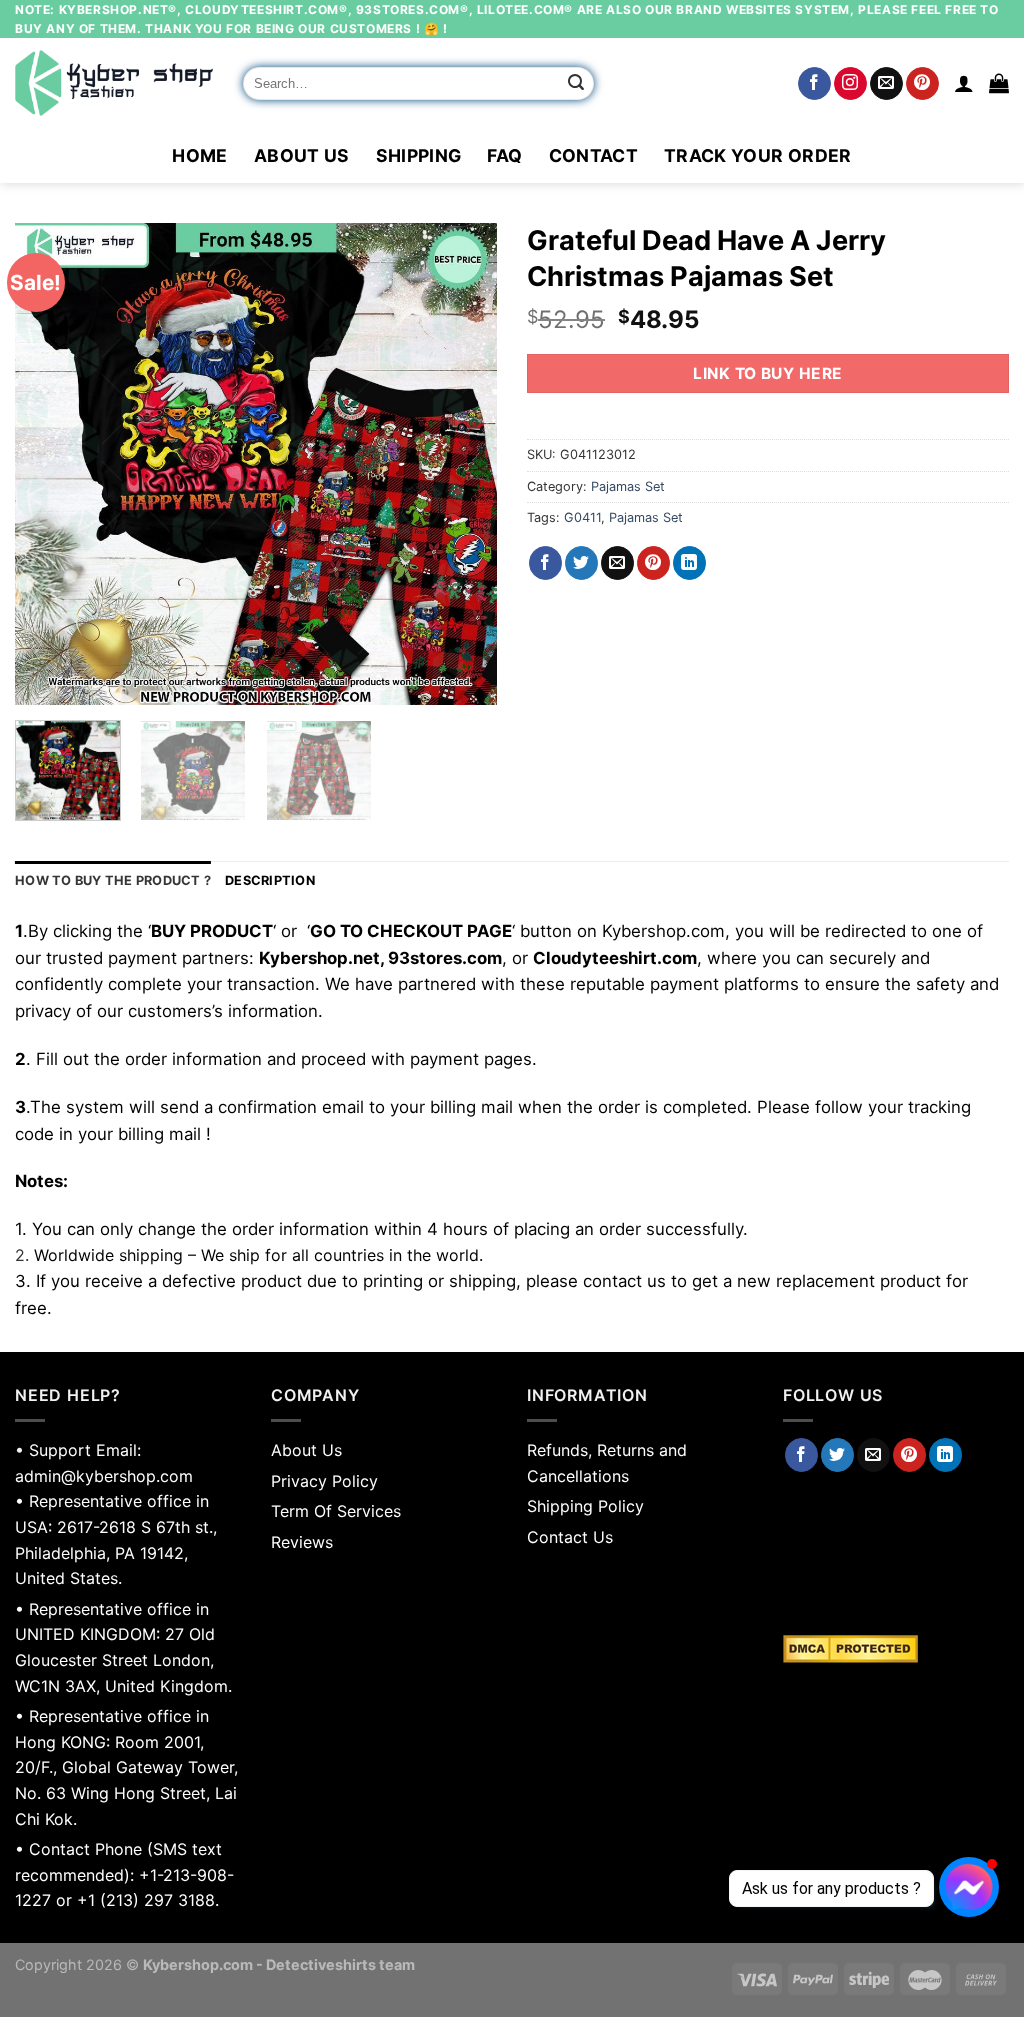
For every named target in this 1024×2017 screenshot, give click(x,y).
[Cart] (999, 83)
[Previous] (50, 464)
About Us (302, 155)
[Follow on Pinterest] (922, 84)
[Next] (462, 464)
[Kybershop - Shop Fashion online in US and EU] (114, 83)
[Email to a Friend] (617, 563)
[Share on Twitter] (581, 563)
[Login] (964, 83)
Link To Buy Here (767, 373)
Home (199, 155)
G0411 (582, 517)
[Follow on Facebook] (814, 84)
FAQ (504, 155)
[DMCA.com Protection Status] (896, 1649)
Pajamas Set (628, 486)
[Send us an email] (886, 84)
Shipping (419, 155)
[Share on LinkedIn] (689, 563)
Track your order (758, 155)
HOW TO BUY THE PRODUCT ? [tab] (113, 880)
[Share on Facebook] (545, 563)
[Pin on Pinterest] (653, 563)
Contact (593, 155)
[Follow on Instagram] (850, 84)
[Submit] (576, 84)
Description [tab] (270, 880)
